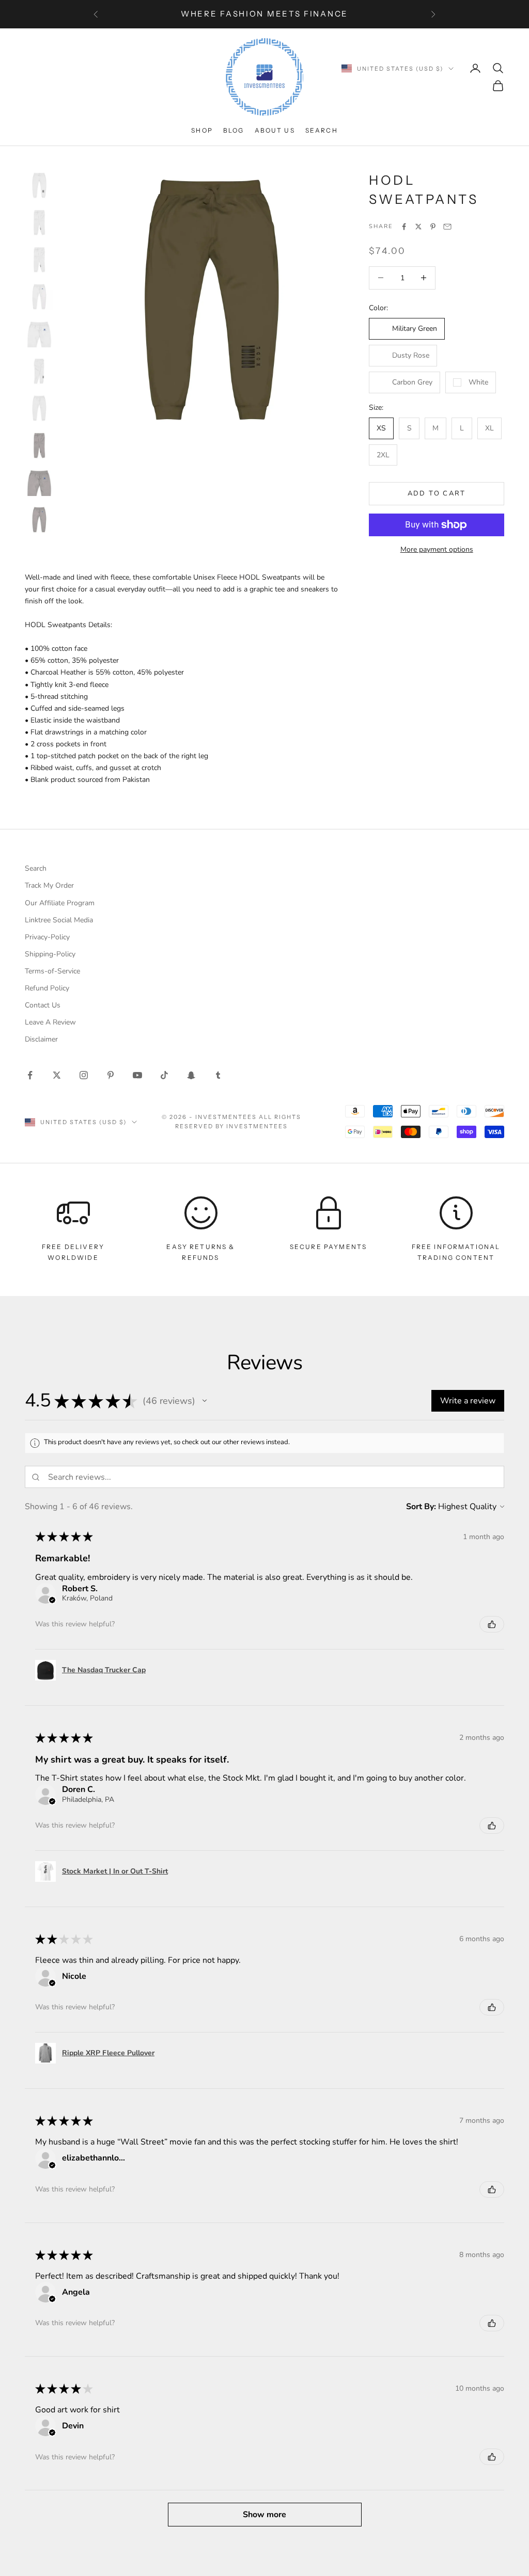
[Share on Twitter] (418, 227)
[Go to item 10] (39, 520)
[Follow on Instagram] (84, 1075)
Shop (202, 130)
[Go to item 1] (39, 185)
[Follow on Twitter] (57, 1075)
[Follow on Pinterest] (111, 1075)
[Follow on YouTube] (137, 1075)
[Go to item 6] (39, 371)
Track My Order (49, 885)
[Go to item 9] (39, 483)
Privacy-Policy (47, 937)
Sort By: (421, 1507)
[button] (205, 1401)
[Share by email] (447, 227)
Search (322, 130)
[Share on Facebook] (404, 227)
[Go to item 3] (39, 260)
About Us (275, 130)
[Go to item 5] (39, 334)
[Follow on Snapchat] (191, 1075)
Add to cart (437, 493)
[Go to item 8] (39, 445)
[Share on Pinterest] (433, 227)
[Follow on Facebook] (30, 1075)
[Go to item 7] (39, 408)
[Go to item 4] (39, 297)
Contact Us (43, 1005)
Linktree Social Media (59, 920)
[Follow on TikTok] (164, 1075)
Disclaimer (41, 1039)
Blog (234, 130)
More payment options (437, 549)
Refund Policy (47, 988)
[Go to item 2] (39, 222)
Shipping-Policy (50, 954)
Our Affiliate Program (60, 903)
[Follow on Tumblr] (218, 1075)
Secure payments (328, 1247)
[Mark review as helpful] (492, 1624)
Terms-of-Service (52, 971)
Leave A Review (50, 1022)
